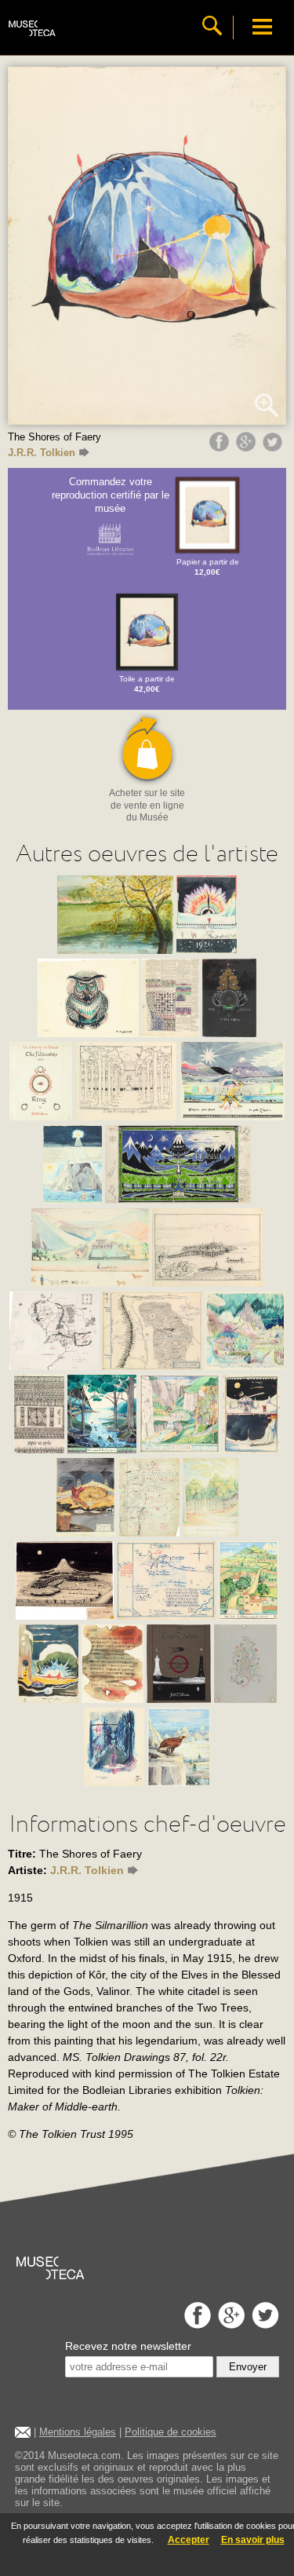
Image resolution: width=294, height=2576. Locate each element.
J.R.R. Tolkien (42, 453)
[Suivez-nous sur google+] (229, 2324)
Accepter (189, 2540)
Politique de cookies (171, 2432)
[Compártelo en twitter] (274, 448)
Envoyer (248, 2367)
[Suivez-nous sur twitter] (263, 2324)
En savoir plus (253, 2540)
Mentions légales (78, 2432)
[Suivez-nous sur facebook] (196, 2324)
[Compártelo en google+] (248, 448)
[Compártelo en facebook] (221, 448)
